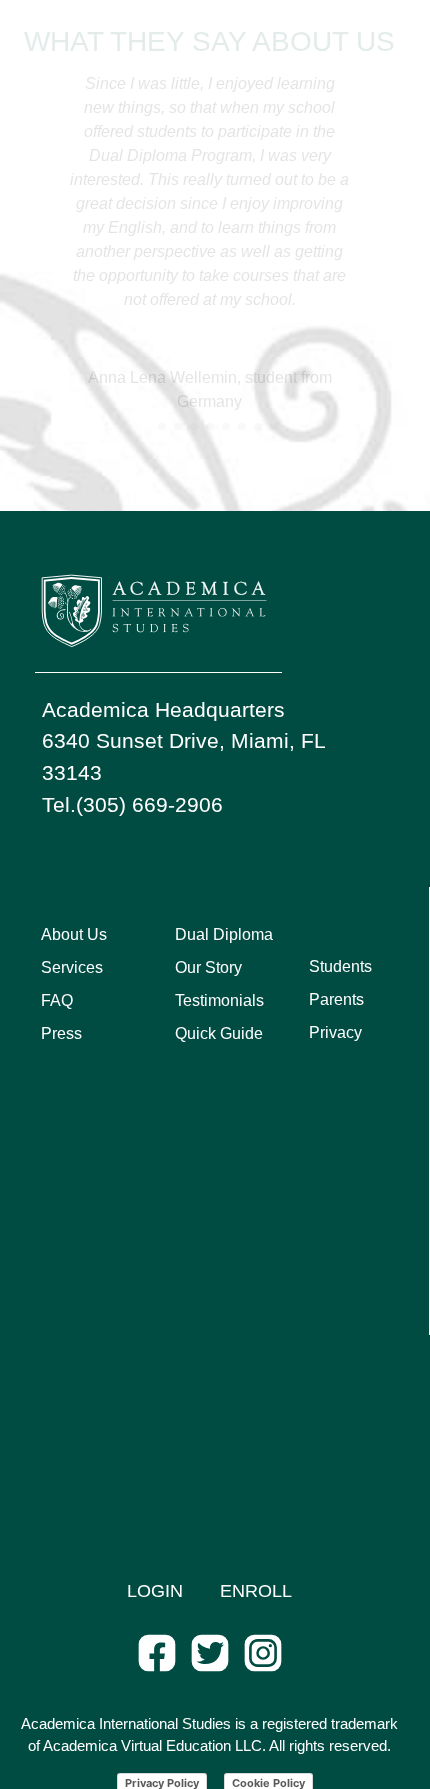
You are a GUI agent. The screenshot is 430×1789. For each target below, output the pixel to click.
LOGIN (155, 1591)
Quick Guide (219, 1033)
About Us (74, 934)
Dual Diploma (224, 934)
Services (72, 967)
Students (340, 966)
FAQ (57, 1000)
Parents (336, 999)
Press (61, 1033)
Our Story (208, 967)
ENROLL (256, 1591)
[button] (146, 427)
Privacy (335, 1032)
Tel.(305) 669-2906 (132, 804)
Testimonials (219, 1000)
